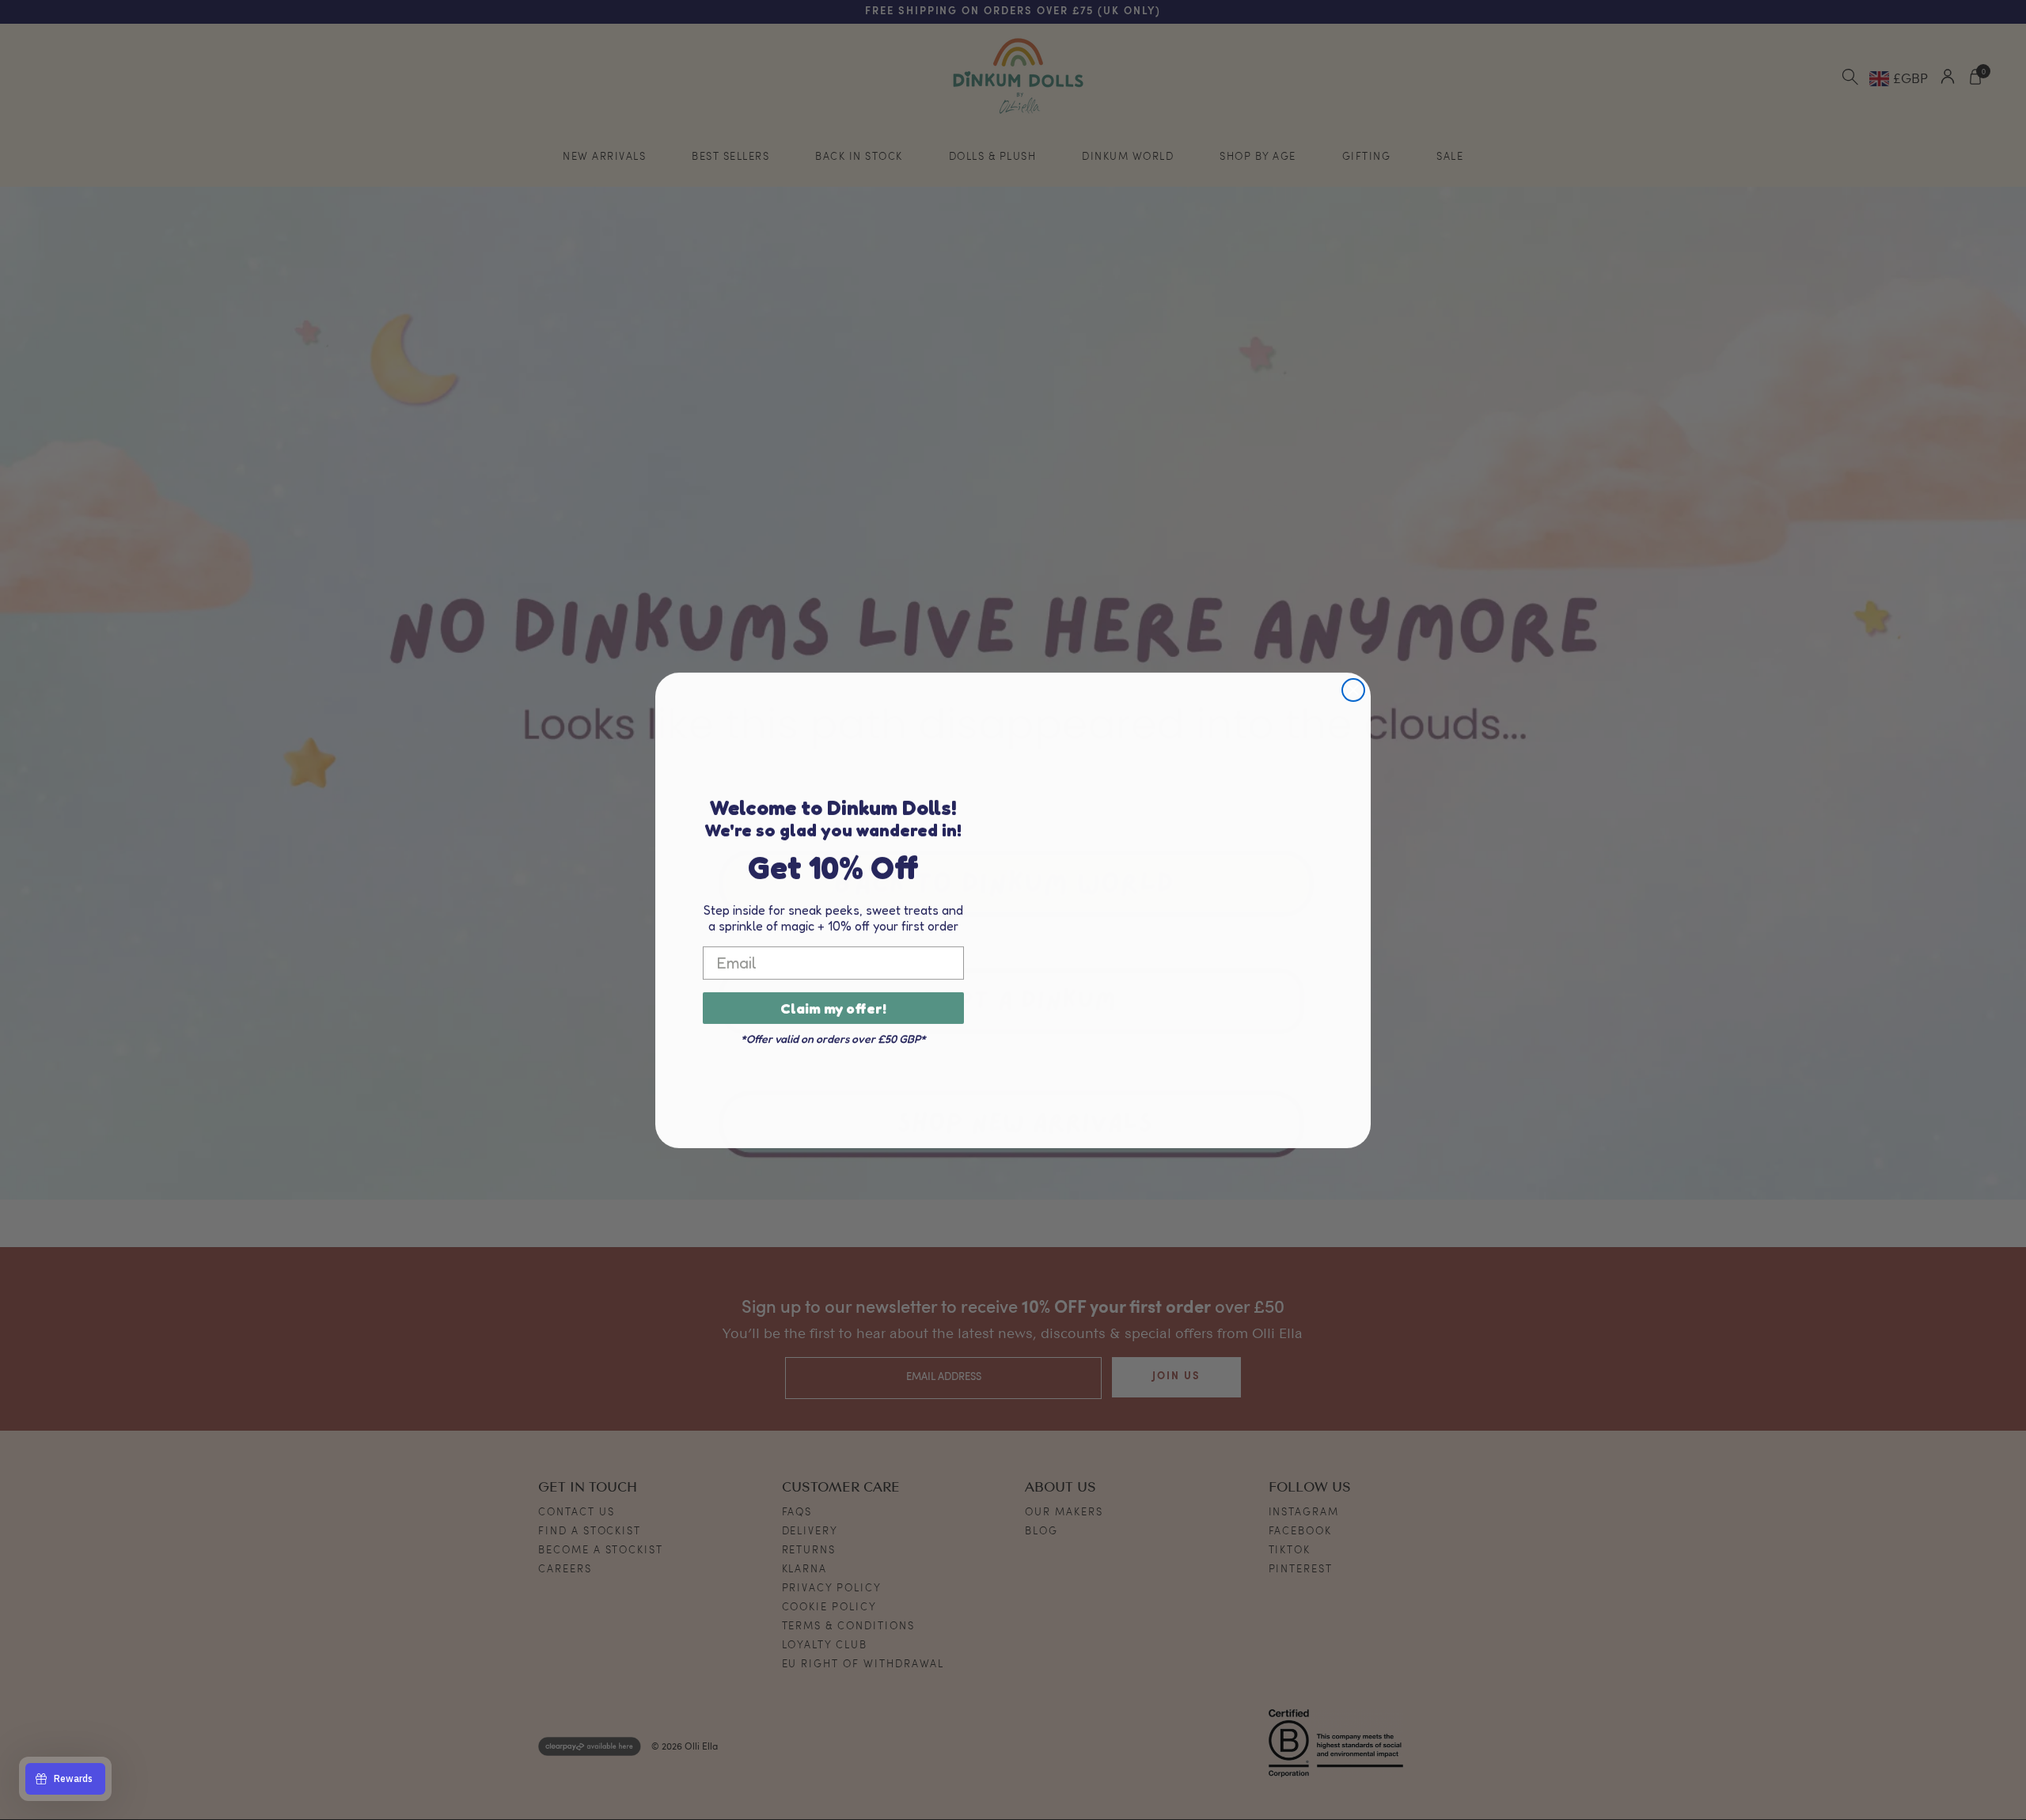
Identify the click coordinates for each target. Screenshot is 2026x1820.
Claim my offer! (833, 1008)
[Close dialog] (1353, 690)
